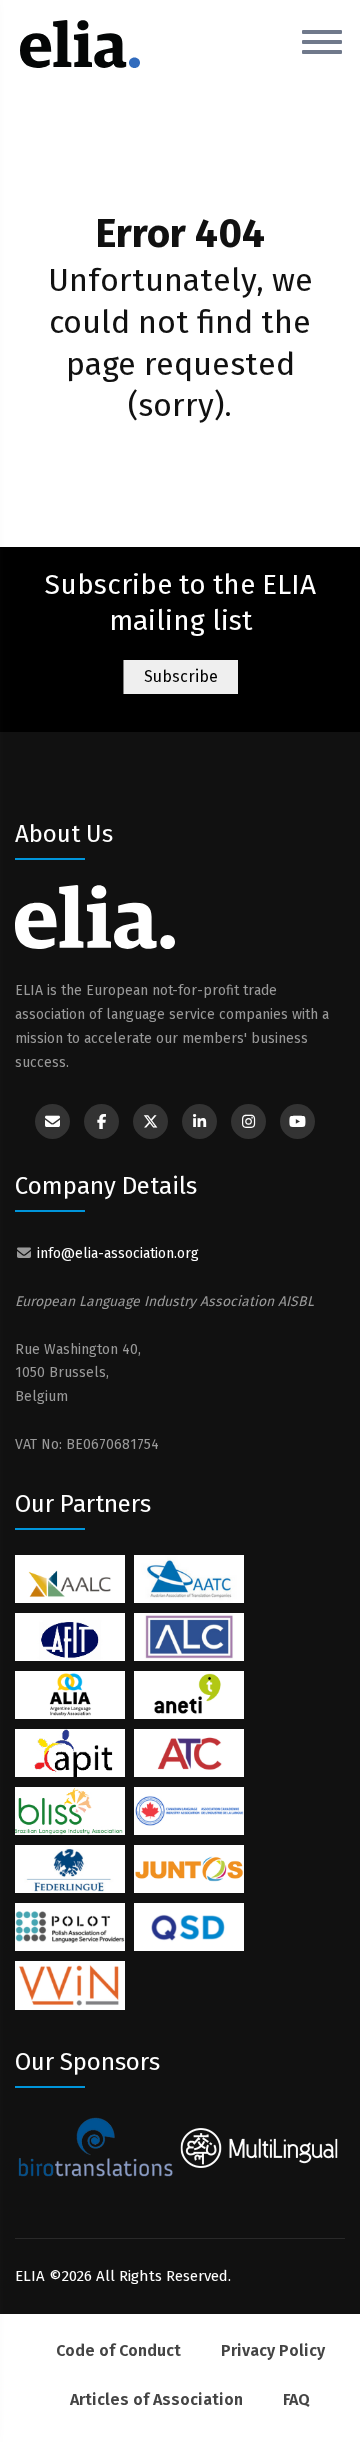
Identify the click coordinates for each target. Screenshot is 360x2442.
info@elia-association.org (118, 1253)
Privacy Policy (273, 2350)
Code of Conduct (118, 2350)
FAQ (296, 2399)
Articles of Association (156, 2399)
